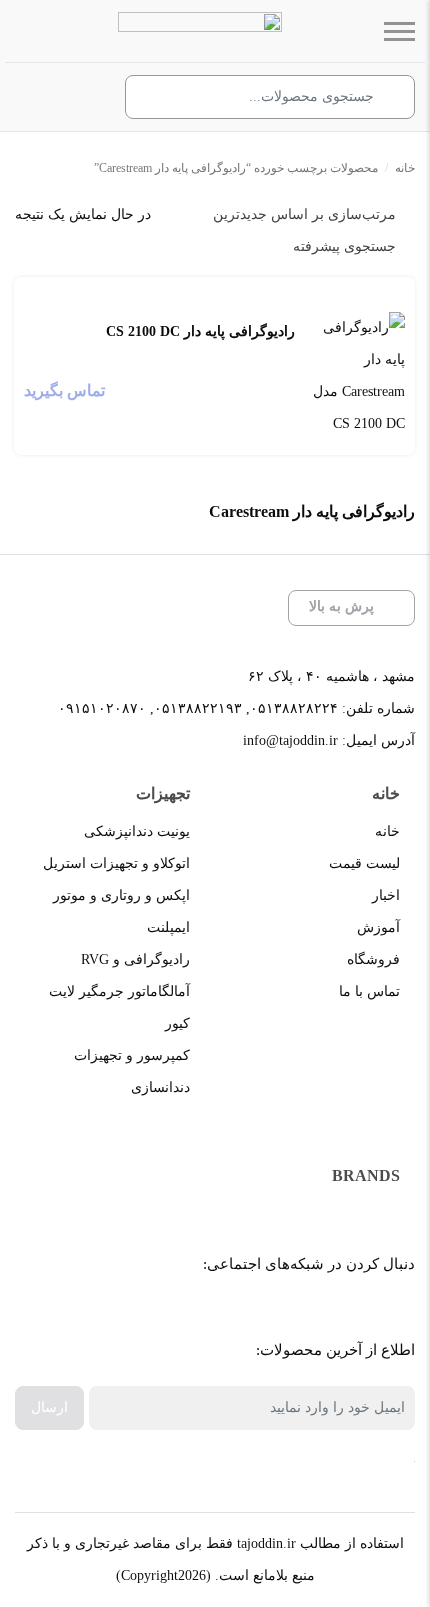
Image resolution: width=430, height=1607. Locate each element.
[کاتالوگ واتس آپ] (272, 1314)
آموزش (378, 927)
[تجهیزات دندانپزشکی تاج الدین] (200, 31)
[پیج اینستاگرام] (227, 1314)
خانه (405, 168)
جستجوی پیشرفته (344, 246)
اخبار (386, 895)
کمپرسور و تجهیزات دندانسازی (132, 1071)
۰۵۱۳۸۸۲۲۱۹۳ (198, 708)
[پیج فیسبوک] (362, 1314)
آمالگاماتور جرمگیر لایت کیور (119, 1007)
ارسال (49, 1407)
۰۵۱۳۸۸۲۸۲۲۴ (294, 708)
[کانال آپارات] (317, 1314)
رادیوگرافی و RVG (135, 959)
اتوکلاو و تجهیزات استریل (116, 863)
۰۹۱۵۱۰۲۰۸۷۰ (102, 708)
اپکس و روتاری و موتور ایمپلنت (121, 911)
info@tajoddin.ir (290, 740)
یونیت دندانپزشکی (137, 831)
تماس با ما (369, 991)
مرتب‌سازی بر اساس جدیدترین (304, 214)
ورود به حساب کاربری (81, 98)
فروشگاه (373, 959)
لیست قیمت (364, 863)
